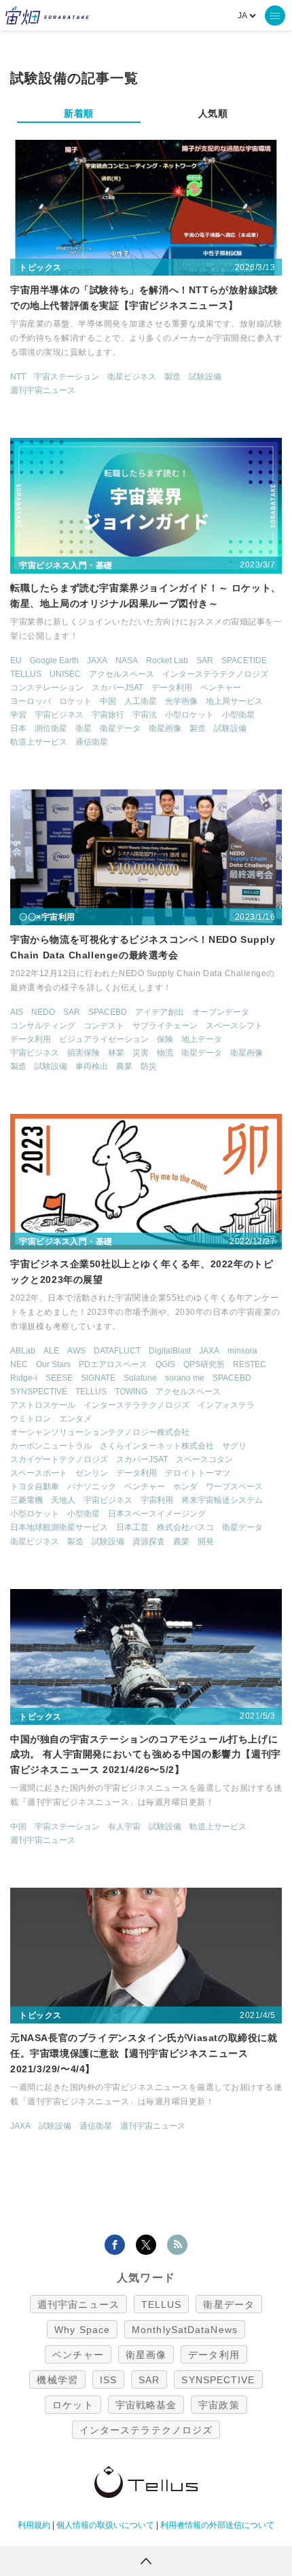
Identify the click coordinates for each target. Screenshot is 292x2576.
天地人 (63, 1500)
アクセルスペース (122, 674)
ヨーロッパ (31, 701)
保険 (165, 1039)
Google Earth (54, 660)
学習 (18, 715)
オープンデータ (221, 1012)
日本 (18, 728)
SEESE (59, 1378)
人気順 (213, 113)
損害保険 (84, 1053)
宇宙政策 (219, 2405)
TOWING (131, 1392)
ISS (108, 2380)
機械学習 (57, 2380)
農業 (124, 1066)
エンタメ (75, 1419)
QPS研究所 (204, 1364)
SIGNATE (98, 1378)
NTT (18, 377)
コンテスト (104, 1026)
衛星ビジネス (132, 377)
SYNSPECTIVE (39, 1392)
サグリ (234, 1446)
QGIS (165, 1364)
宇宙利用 (157, 1500)
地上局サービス (234, 701)
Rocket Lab (167, 660)
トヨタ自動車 (35, 1487)
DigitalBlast (170, 1351)
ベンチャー (221, 688)
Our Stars (53, 1364)
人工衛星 (141, 701)
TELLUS (26, 674)
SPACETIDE (244, 660)
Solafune (140, 1378)
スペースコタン (204, 1459)
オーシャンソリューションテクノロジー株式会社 (100, 1432)
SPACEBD (108, 1012)
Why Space (82, 2330)
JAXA (97, 660)
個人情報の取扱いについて (105, 2525)
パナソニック (92, 1487)
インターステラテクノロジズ (215, 674)
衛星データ (120, 728)
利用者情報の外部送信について (217, 2525)
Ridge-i (24, 1378)
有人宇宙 (124, 1827)
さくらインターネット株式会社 (157, 1446)
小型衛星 (238, 715)
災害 (141, 1053)
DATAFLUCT (117, 1351)
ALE (51, 1351)
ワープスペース (234, 1487)
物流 (165, 1053)
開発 (206, 1542)
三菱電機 (26, 1500)
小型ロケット (189, 715)
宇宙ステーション (67, 377)
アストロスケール (43, 1405)
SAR (205, 660)
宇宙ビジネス (59, 715)
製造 (172, 377)
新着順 (79, 113)
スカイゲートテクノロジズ (59, 1459)
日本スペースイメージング (157, 1514)
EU (16, 660)
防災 (149, 1066)
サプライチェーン (165, 1026)
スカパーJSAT (117, 688)
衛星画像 (165, 728)
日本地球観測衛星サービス (59, 1527)
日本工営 (132, 1527)
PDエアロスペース (113, 1364)
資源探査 (149, 1542)
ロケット (75, 701)
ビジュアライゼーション (104, 1039)
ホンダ (185, 1487)
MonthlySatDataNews (185, 2330)
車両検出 (92, 1066)
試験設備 (205, 377)
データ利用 (172, 688)
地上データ (202, 1039)
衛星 (84, 728)
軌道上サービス (39, 742)
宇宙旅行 (108, 715)
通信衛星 (92, 742)
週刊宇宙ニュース (43, 390)
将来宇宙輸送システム (222, 1500)
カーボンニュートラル (51, 1446)
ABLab (23, 1351)
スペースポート (39, 1473)
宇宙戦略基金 (146, 2405)
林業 (116, 1053)
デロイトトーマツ (198, 1473)
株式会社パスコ (185, 1527)
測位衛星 (51, 728)
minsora (242, 1351)
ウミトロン (31, 1419)
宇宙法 (145, 715)
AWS (76, 1351)
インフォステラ (226, 1405)
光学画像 (181, 701)
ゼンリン (92, 1473)
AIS (17, 1012)
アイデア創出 (160, 1012)
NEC (19, 1364)
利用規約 (34, 2525)
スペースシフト (234, 1026)
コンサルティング (43, 1026)
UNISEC (65, 674)
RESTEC (250, 1364)
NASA (127, 660)
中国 (108, 701)
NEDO (43, 1012)
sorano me (185, 1378)
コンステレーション (47, 688)
